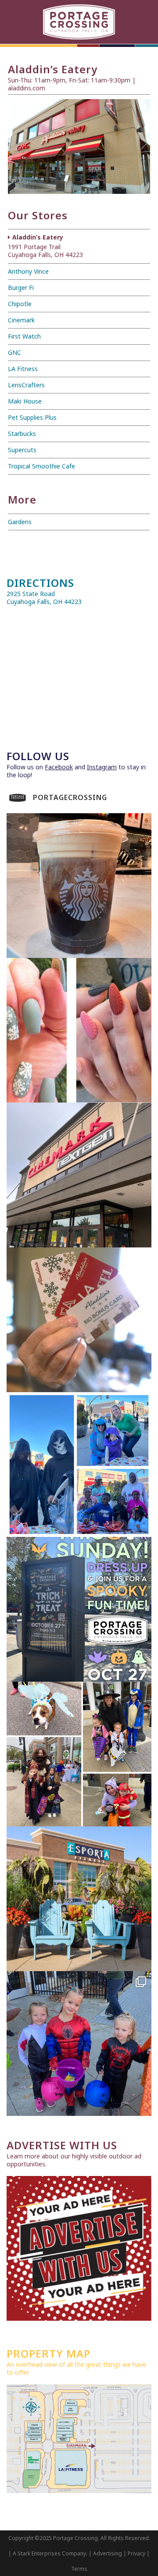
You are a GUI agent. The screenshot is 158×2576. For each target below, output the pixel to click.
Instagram (102, 767)
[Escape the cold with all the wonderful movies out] (79, 1175)
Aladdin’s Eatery (45, 246)
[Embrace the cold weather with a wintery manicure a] (79, 1030)
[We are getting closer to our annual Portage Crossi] (79, 2044)
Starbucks (22, 434)
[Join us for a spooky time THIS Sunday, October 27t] (79, 1609)
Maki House (25, 401)
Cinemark (21, 320)
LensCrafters (26, 385)
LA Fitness (23, 369)
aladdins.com (27, 88)
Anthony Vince (28, 271)
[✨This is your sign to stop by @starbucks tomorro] (79, 886)
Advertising (108, 2553)
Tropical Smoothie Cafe (41, 466)
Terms (79, 2569)
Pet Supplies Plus (32, 417)
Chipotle (20, 304)
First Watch (24, 336)
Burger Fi (21, 288)
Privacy (136, 2553)
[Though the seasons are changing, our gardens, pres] (79, 1899)
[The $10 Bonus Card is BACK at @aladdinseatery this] (79, 1320)
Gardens (20, 522)
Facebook (59, 767)
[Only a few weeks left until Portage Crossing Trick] (79, 1754)
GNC (14, 352)
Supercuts (22, 450)
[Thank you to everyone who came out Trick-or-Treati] (79, 1465)
